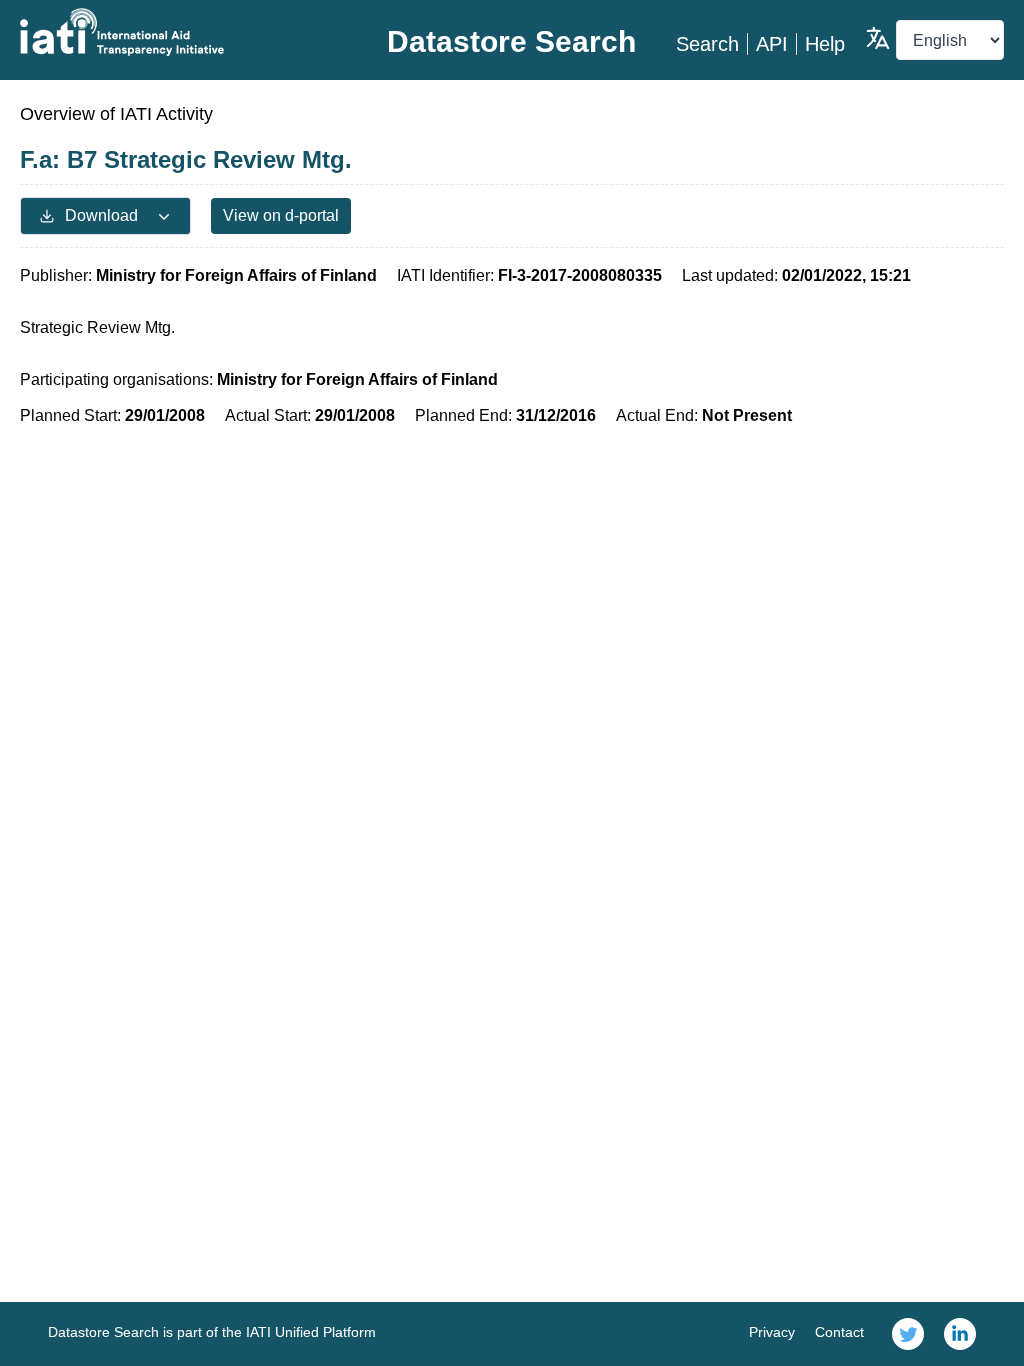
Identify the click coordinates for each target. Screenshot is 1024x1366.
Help (825, 44)
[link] (908, 1334)
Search (707, 44)
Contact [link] (839, 1332)
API (772, 44)
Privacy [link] (772, 1332)
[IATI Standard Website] (184, 32)
